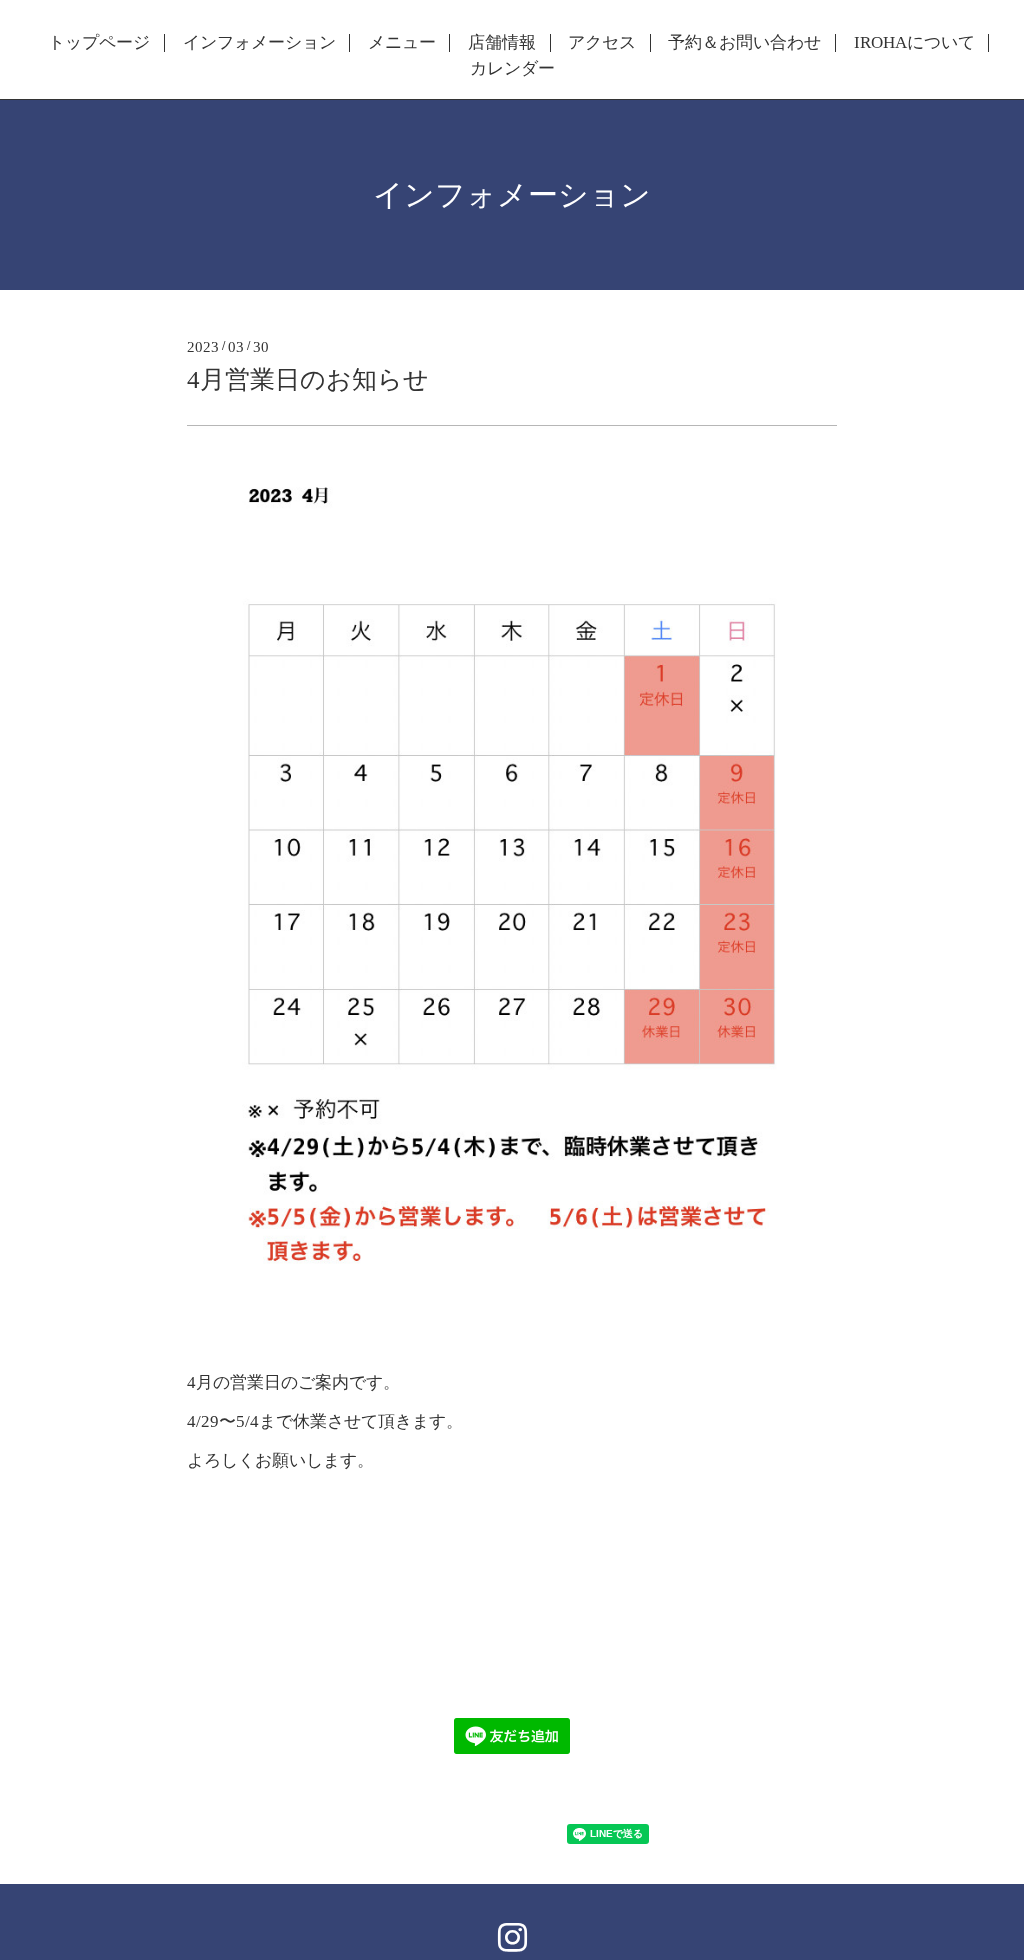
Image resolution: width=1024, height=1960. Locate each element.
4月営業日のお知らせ (308, 379)
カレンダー (512, 69)
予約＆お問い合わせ (744, 43)
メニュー (402, 43)
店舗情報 (502, 43)
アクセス (602, 43)
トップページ (99, 43)
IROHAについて (914, 43)
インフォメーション (259, 43)
